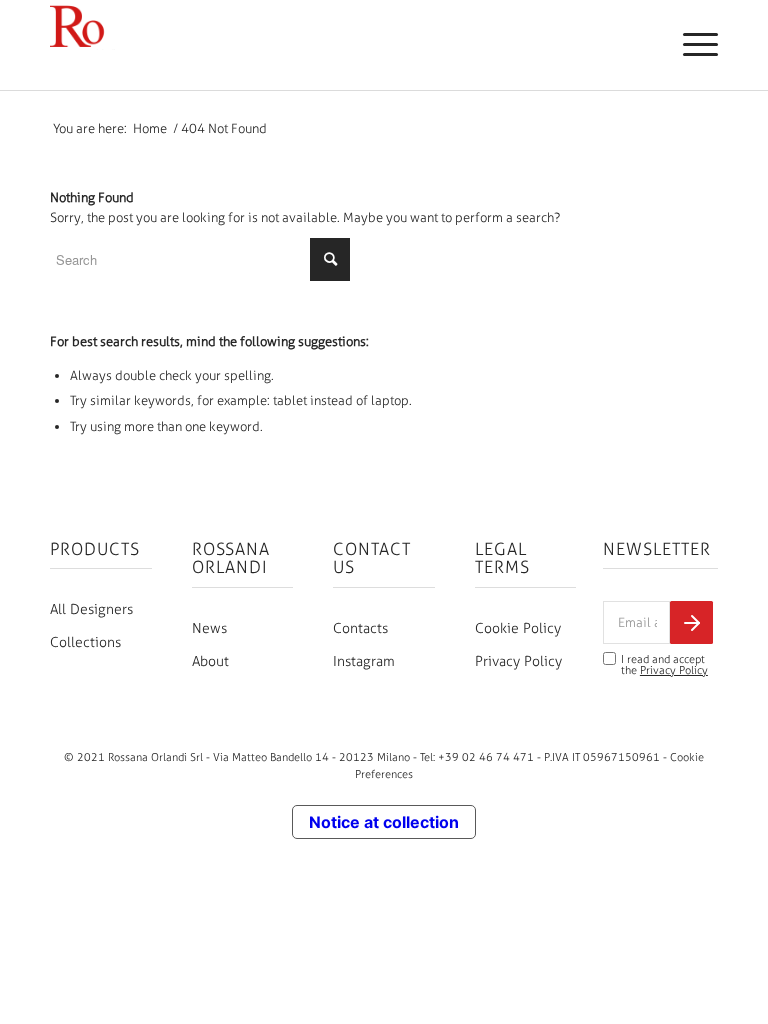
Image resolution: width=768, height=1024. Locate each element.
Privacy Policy (518, 661)
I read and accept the (664, 665)
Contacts (360, 628)
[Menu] (690, 45)
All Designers (91, 609)
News (209, 628)
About (210, 661)
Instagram (364, 661)
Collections (85, 642)
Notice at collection (384, 822)
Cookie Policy (518, 628)
